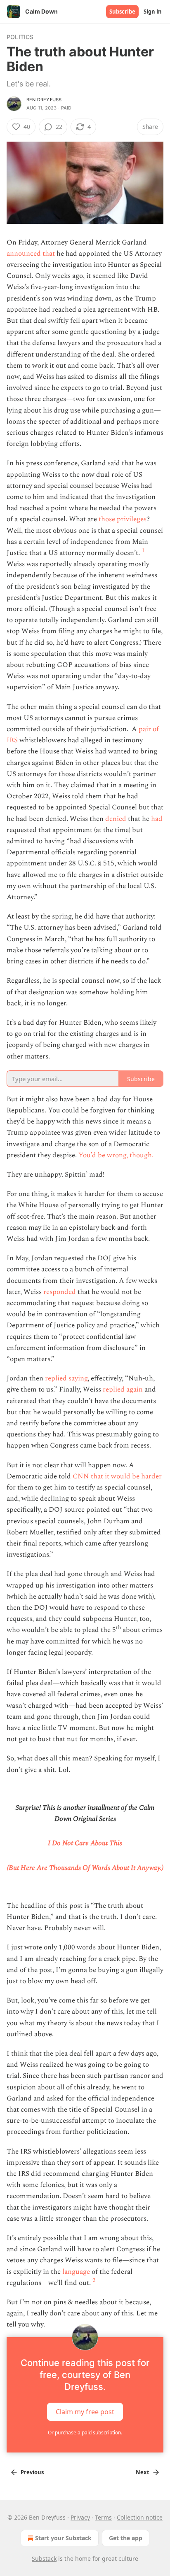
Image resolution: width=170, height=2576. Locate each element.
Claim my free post (85, 2411)
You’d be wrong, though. (116, 1155)
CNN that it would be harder (117, 1476)
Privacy (80, 2517)
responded (60, 1292)
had (157, 819)
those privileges (123, 519)
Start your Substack (63, 2538)
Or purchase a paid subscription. (85, 2433)
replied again (123, 1389)
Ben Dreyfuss (44, 100)
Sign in (153, 12)
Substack (44, 2559)
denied (116, 819)
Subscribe (122, 12)
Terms (103, 2517)
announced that (31, 254)
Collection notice (140, 2517)
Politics (20, 37)
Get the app (126, 2538)
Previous (32, 2472)
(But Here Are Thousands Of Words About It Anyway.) (85, 1868)
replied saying (66, 1378)
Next (143, 2472)
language (75, 2272)
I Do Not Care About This (85, 1843)
